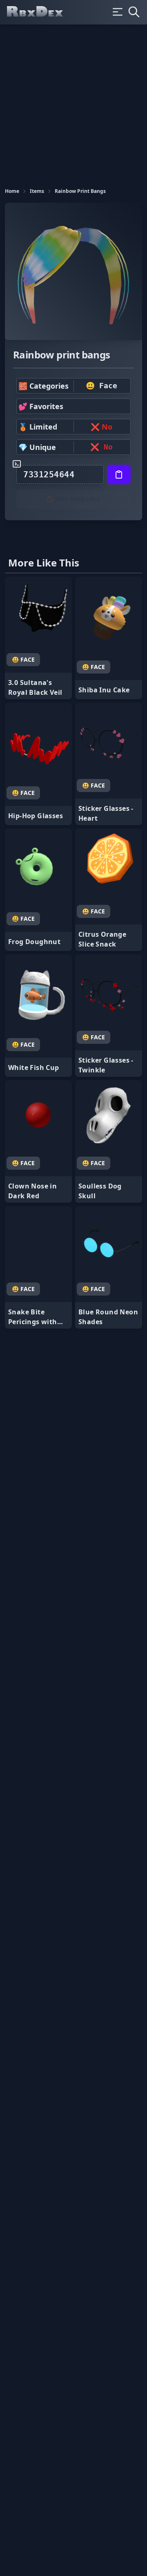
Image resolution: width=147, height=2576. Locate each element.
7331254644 (49, 474)
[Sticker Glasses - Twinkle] (109, 1016)
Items (37, 191)
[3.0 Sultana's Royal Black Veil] (38, 638)
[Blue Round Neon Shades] (109, 1267)
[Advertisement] (73, 102)
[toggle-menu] (118, 12)
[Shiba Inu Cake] (109, 638)
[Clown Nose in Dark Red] (38, 1141)
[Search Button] (134, 12)
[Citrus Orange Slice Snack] (109, 890)
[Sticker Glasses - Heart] (109, 764)
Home (12, 191)
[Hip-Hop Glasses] (38, 764)
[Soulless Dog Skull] (109, 1141)
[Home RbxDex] (42, 12)
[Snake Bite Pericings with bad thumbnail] (38, 1267)
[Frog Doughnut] (38, 890)
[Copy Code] (119, 474)
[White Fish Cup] (38, 1016)
